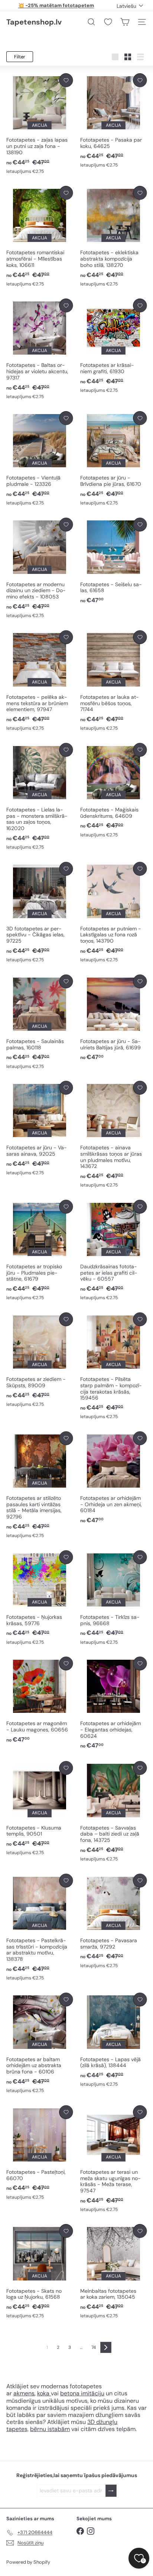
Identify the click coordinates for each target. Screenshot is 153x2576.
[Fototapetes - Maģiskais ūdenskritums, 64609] (113, 791)
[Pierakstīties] (111, 2491)
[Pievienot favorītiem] (66, 80)
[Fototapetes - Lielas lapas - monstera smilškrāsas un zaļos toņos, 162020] (40, 797)
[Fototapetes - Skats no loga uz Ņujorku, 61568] (40, 2272)
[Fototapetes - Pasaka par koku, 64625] (113, 121)
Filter (20, 57)
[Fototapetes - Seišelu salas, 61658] (113, 561)
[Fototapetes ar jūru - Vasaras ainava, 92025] (40, 1129)
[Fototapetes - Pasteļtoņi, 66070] (40, 2153)
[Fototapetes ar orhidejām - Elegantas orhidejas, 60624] (113, 1703)
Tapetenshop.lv (34, 22)
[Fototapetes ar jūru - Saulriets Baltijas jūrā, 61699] (113, 1018)
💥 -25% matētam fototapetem (56, 5)
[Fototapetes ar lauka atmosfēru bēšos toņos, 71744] (113, 681)
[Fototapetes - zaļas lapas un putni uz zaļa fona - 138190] (40, 124)
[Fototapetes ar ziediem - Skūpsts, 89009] (40, 1360)
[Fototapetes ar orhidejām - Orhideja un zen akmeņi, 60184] (113, 1478)
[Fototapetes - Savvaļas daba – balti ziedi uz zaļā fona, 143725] (113, 1812)
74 (94, 2347)
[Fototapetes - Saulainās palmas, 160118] (40, 1022)
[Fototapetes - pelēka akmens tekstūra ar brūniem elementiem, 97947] (40, 681)
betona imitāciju (82, 2393)
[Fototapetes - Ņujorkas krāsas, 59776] (40, 1598)
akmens (24, 2393)
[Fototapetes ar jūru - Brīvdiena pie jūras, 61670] (113, 459)
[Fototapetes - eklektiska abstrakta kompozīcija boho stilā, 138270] (113, 237)
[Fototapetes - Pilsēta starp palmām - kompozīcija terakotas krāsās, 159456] (113, 1366)
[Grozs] (125, 22)
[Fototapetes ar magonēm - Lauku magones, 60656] (40, 1700)
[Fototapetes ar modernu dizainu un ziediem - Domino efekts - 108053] (40, 569)
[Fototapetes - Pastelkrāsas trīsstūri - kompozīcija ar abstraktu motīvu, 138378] (40, 1928)
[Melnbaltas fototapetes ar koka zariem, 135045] (113, 2272)
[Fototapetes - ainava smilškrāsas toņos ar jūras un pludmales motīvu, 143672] (113, 1135)
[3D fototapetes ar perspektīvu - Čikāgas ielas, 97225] (40, 913)
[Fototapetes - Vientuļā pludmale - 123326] (40, 459)
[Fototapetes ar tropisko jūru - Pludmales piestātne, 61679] (40, 1251)
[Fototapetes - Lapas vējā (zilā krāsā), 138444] (113, 2040)
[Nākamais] (106, 2347)
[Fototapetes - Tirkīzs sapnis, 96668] (113, 1598)
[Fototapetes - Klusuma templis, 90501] (40, 1809)
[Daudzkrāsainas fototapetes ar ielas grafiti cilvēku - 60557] (113, 1251)
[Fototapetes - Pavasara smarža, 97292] (113, 1921)
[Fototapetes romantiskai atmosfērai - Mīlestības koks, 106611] (40, 237)
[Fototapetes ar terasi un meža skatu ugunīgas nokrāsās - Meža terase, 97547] (113, 2159)
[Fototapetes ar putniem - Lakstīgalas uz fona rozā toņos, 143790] (113, 913)
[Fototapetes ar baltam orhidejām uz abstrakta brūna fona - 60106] (40, 2044)
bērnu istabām (50, 2429)
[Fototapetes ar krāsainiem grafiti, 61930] (113, 346)
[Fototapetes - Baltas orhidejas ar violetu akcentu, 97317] (40, 349)
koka (43, 2393)
